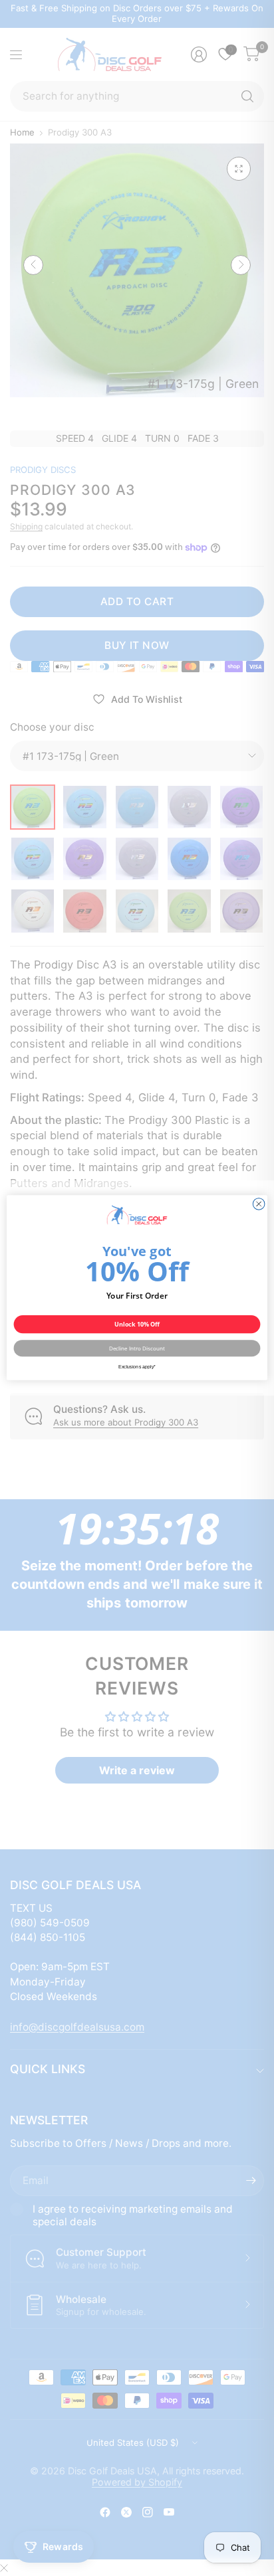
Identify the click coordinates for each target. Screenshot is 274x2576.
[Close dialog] (259, 1204)
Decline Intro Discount (137, 1349)
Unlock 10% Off (137, 1325)
